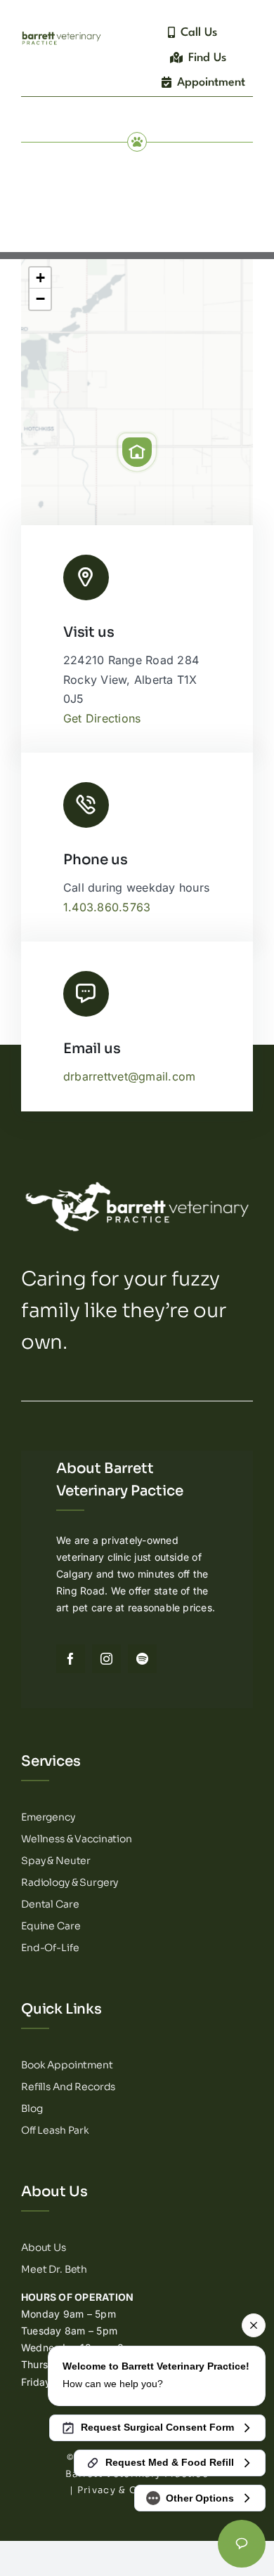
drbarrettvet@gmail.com (129, 1076)
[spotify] (142, 1659)
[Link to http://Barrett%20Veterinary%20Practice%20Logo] (86, 577)
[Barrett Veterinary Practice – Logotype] (61, 34)
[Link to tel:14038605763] (86, 805)
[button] (137, 452)
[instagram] (106, 1659)
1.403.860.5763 (107, 907)
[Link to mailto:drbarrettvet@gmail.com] (86, 994)
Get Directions (102, 718)
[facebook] (71, 1659)
